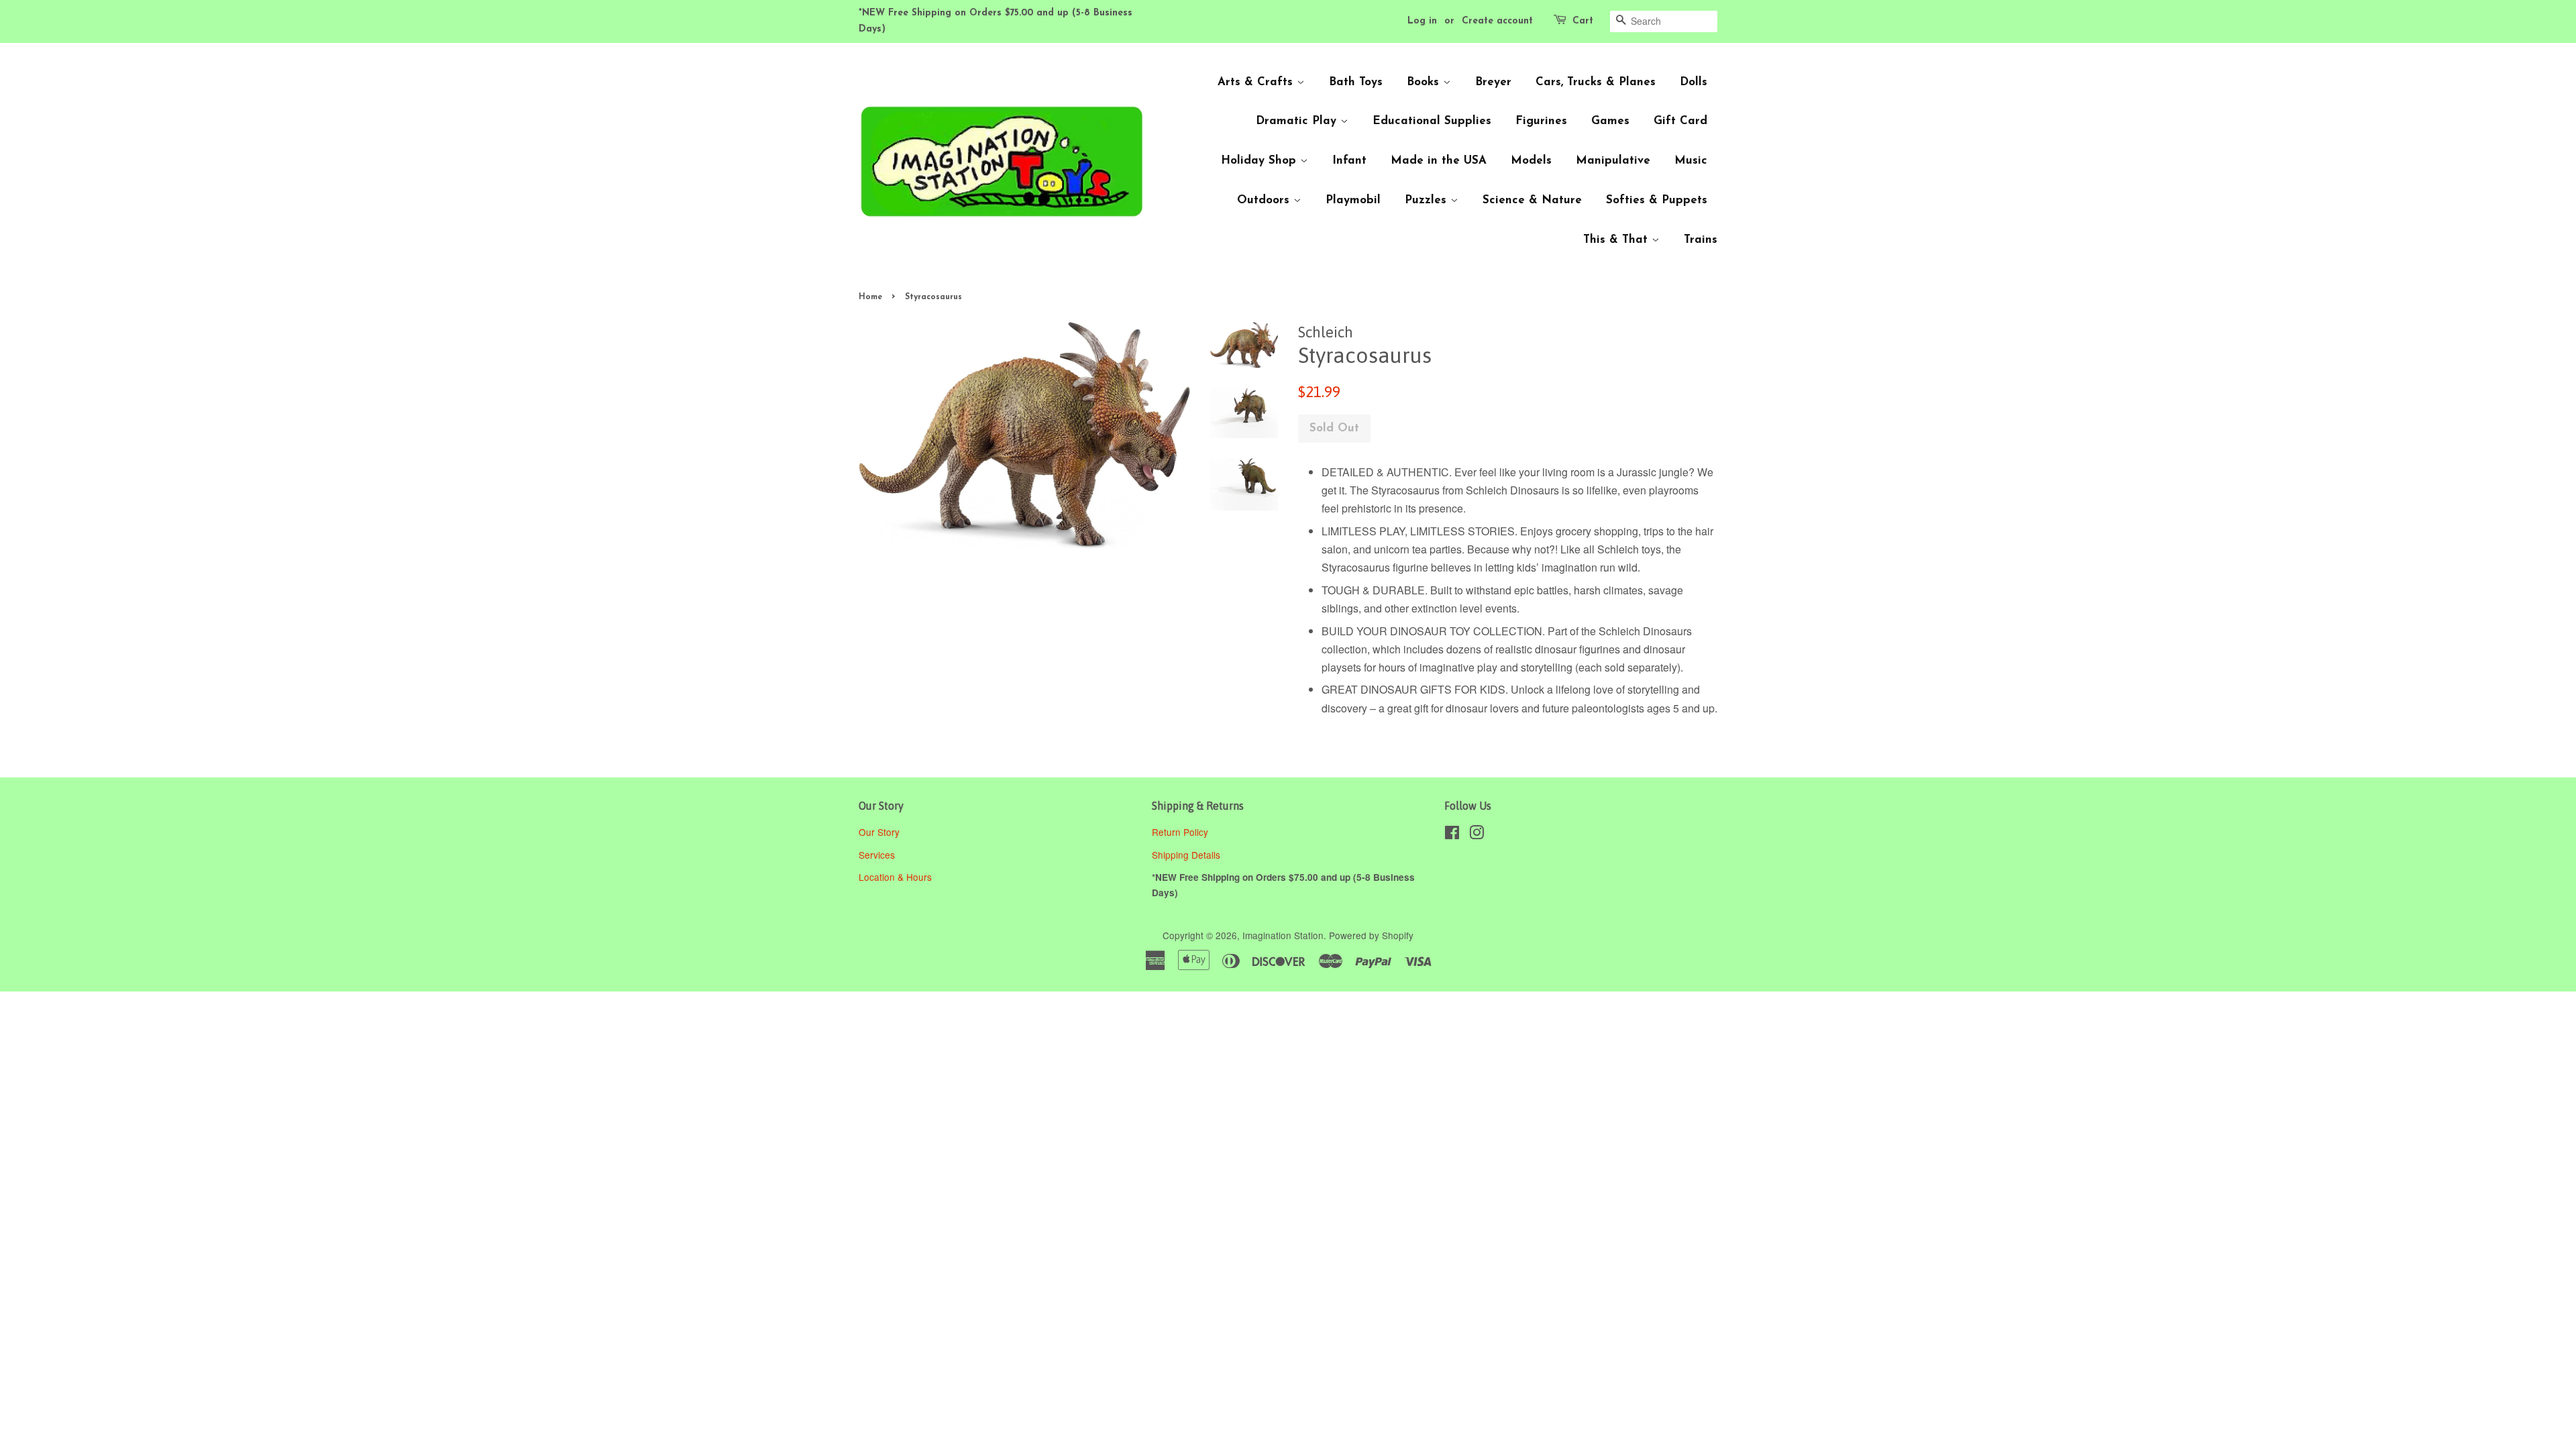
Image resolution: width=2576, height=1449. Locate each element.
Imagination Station (1283, 935)
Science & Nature (1532, 200)
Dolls (1694, 82)
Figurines (1541, 121)
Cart (1583, 21)
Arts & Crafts (1257, 82)
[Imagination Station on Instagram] (1477, 835)
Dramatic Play (1298, 121)
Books (1425, 82)
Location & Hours (895, 877)
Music (1691, 161)
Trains (1701, 240)
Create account (1497, 21)
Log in (1422, 21)
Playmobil (1353, 200)
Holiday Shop (1260, 161)
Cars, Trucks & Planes (1596, 82)
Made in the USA (1439, 161)
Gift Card (1680, 121)
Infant (1349, 161)
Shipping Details (1187, 855)
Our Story (879, 832)
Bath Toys (1356, 82)
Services (877, 855)
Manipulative (1613, 161)
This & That (1617, 240)
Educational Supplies (1432, 121)
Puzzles (1428, 200)
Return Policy (1181, 832)
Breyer (1493, 82)
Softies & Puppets (1657, 200)
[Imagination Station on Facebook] (1452, 835)
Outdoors (1265, 200)
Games (1610, 121)
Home (870, 297)
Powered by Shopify (1371, 935)
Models (1531, 161)
